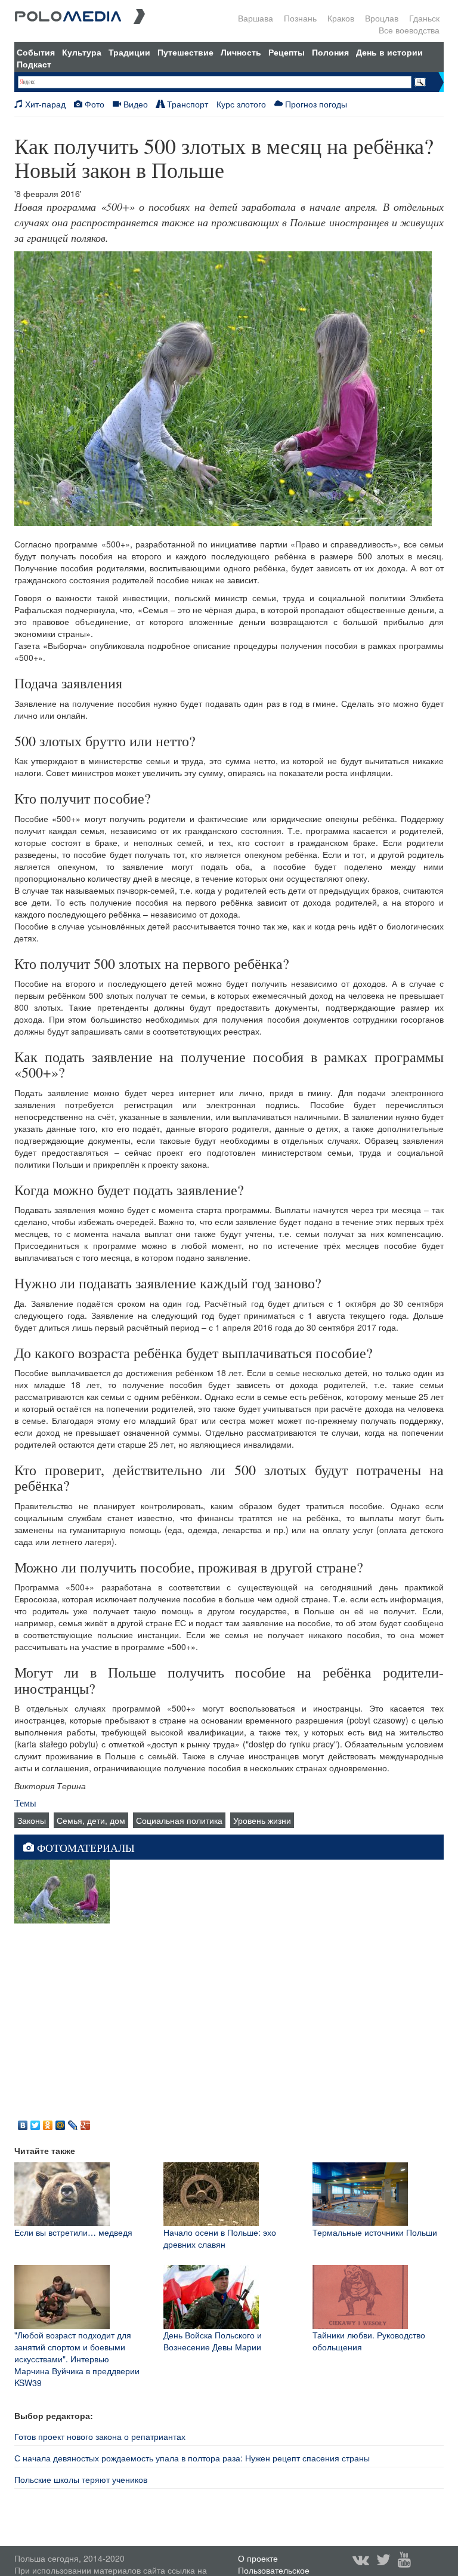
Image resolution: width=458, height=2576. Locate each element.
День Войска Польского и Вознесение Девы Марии (213, 2341)
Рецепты (287, 52)
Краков (341, 18)
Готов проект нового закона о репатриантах (100, 2436)
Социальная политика (179, 1820)
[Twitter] (35, 2122)
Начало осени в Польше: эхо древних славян (220, 2238)
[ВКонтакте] (23, 2122)
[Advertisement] (229, 2019)
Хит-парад (44, 104)
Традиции (129, 52)
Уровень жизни (262, 1820)
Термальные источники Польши (375, 2232)
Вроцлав (382, 18)
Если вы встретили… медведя (73, 2232)
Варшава (256, 18)
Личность (241, 52)
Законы (32, 1820)
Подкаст (34, 64)
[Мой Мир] (61, 2122)
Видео (134, 104)
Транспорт (186, 104)
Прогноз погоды (315, 104)
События (36, 52)
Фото (93, 104)
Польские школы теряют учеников (81, 2479)
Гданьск (424, 18)
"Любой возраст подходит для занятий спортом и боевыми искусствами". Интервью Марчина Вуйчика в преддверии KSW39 (77, 2359)
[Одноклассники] (48, 2122)
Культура (82, 52)
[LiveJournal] (73, 2122)
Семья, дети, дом (91, 1820)
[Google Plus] (86, 2122)
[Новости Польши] (80, 15)
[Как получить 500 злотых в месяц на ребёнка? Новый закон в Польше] (62, 1890)
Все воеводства (409, 30)
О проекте (258, 2558)
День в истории (389, 52)
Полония (330, 52)
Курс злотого (241, 104)
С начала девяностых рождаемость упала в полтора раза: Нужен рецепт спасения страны (192, 2458)
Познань (300, 18)
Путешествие (185, 52)
